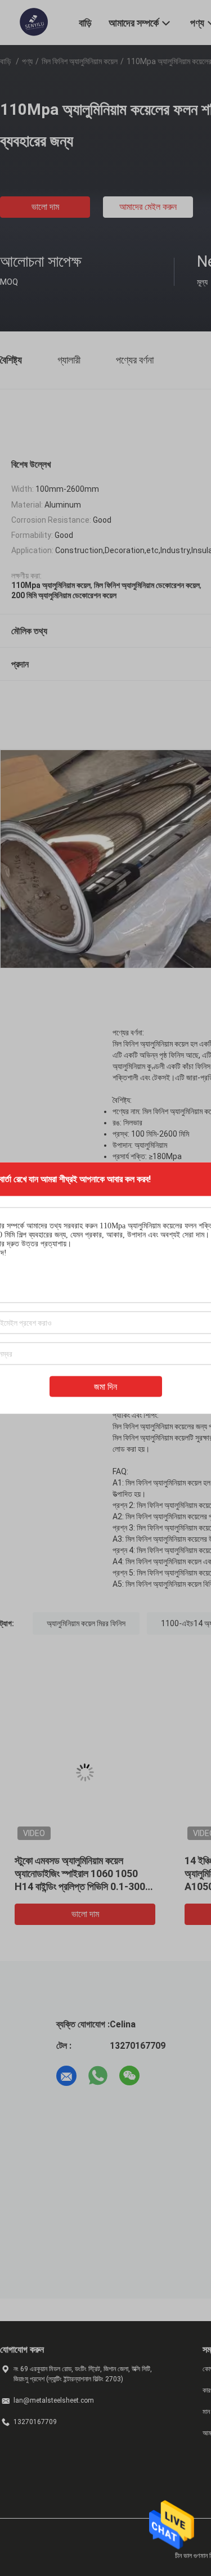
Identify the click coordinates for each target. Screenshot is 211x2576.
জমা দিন (105, 1387)
